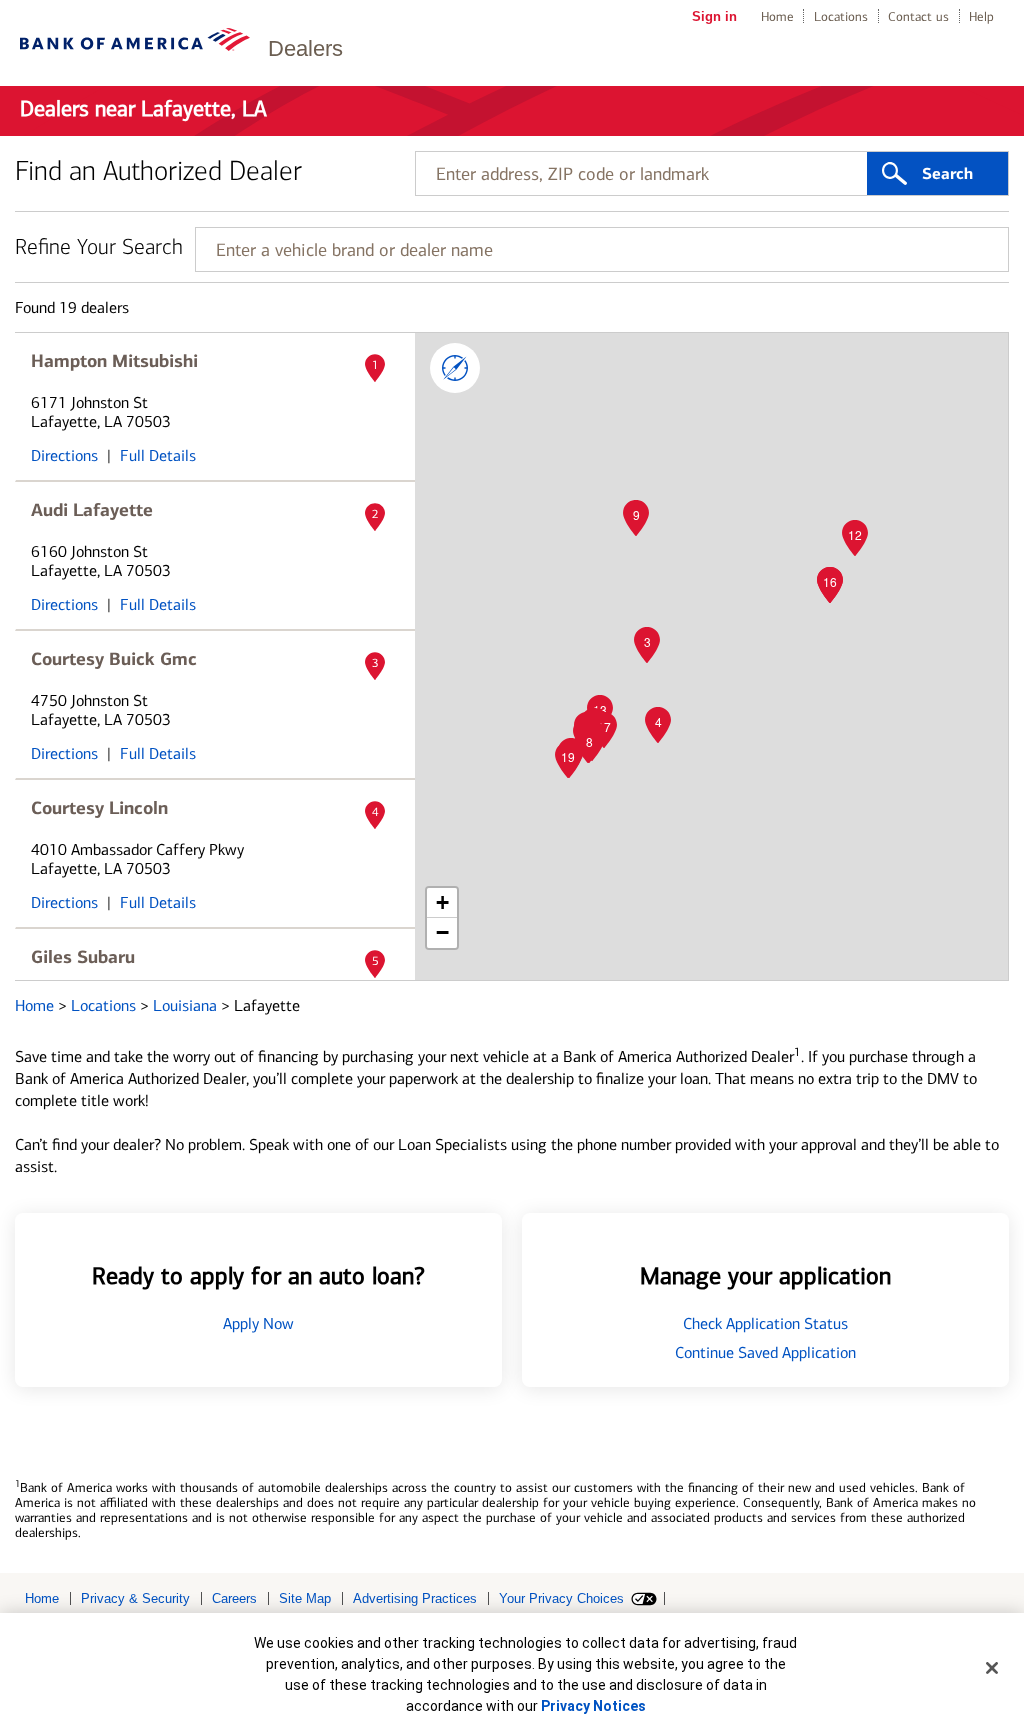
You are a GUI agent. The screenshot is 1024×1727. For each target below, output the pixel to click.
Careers (234, 1598)
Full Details (158, 455)
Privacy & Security (135, 1598)
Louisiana (187, 1005)
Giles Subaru (83, 957)
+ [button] (442, 902)
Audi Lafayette (92, 510)
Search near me (455, 368)
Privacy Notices (593, 1706)
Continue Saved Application (765, 1352)
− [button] (442, 932)
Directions (64, 455)
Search (947, 174)
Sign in (714, 16)
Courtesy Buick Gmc (114, 659)
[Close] (992, 1668)
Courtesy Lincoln (99, 808)
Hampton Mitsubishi (114, 361)
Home (777, 16)
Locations (841, 16)
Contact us (918, 16)
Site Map (305, 1598)
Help (981, 16)
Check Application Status (765, 1323)
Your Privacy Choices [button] (561, 1598)
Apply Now (258, 1323)
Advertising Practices (415, 1598)
